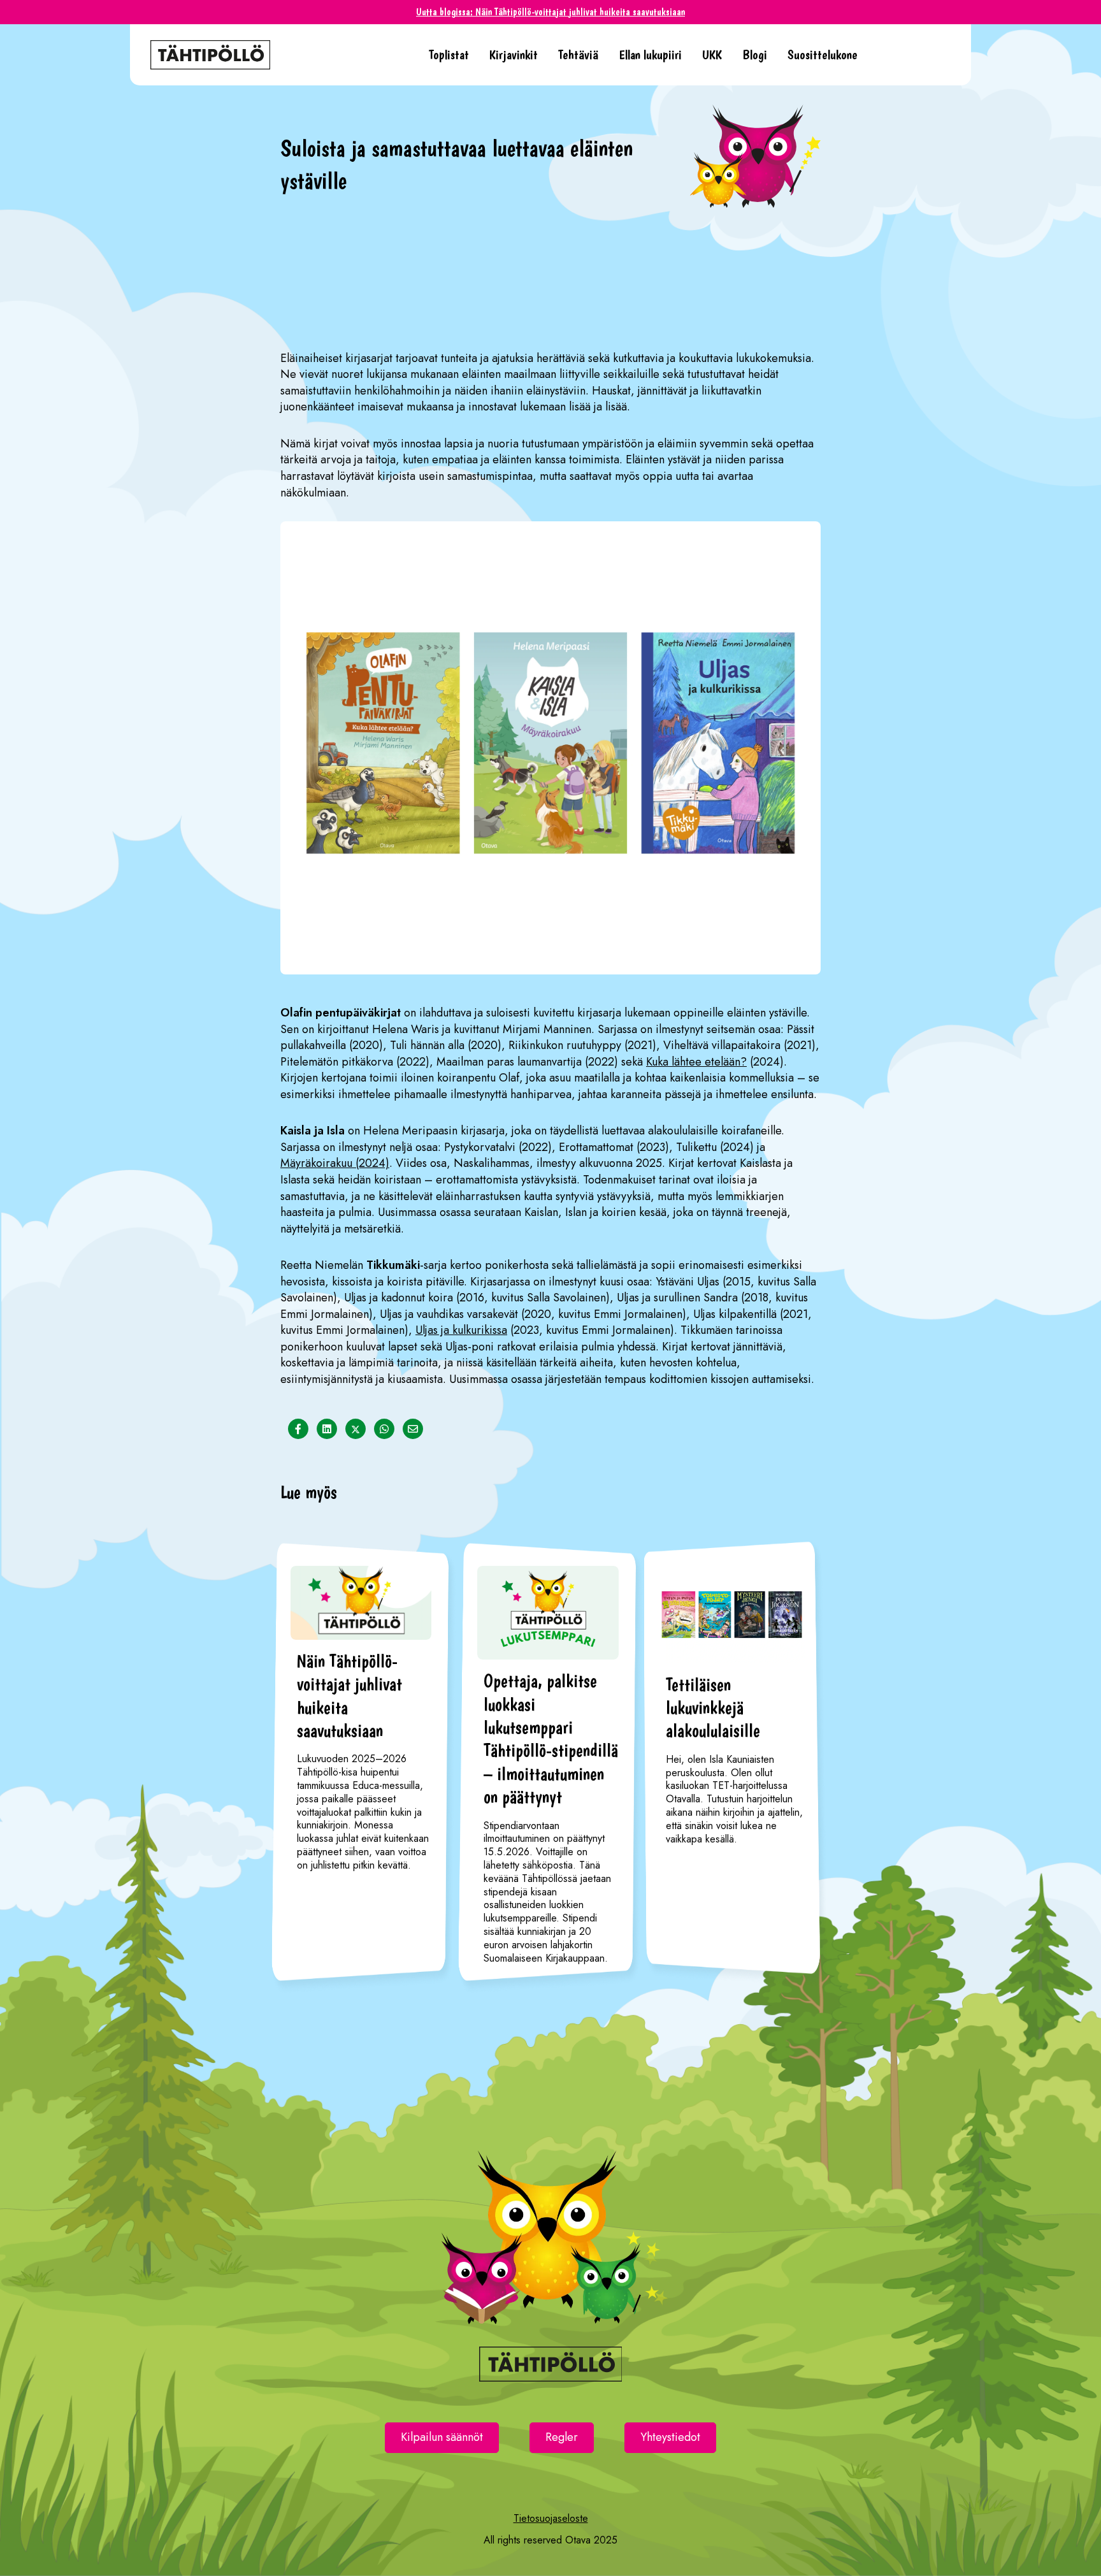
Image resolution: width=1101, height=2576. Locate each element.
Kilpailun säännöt (442, 2437)
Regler (562, 2437)
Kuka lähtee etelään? (696, 1062)
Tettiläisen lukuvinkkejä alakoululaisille (713, 1708)
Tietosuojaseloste (551, 2518)
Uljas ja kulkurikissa (461, 1330)
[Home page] (279, 55)
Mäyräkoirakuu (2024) (335, 1163)
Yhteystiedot (670, 2437)
